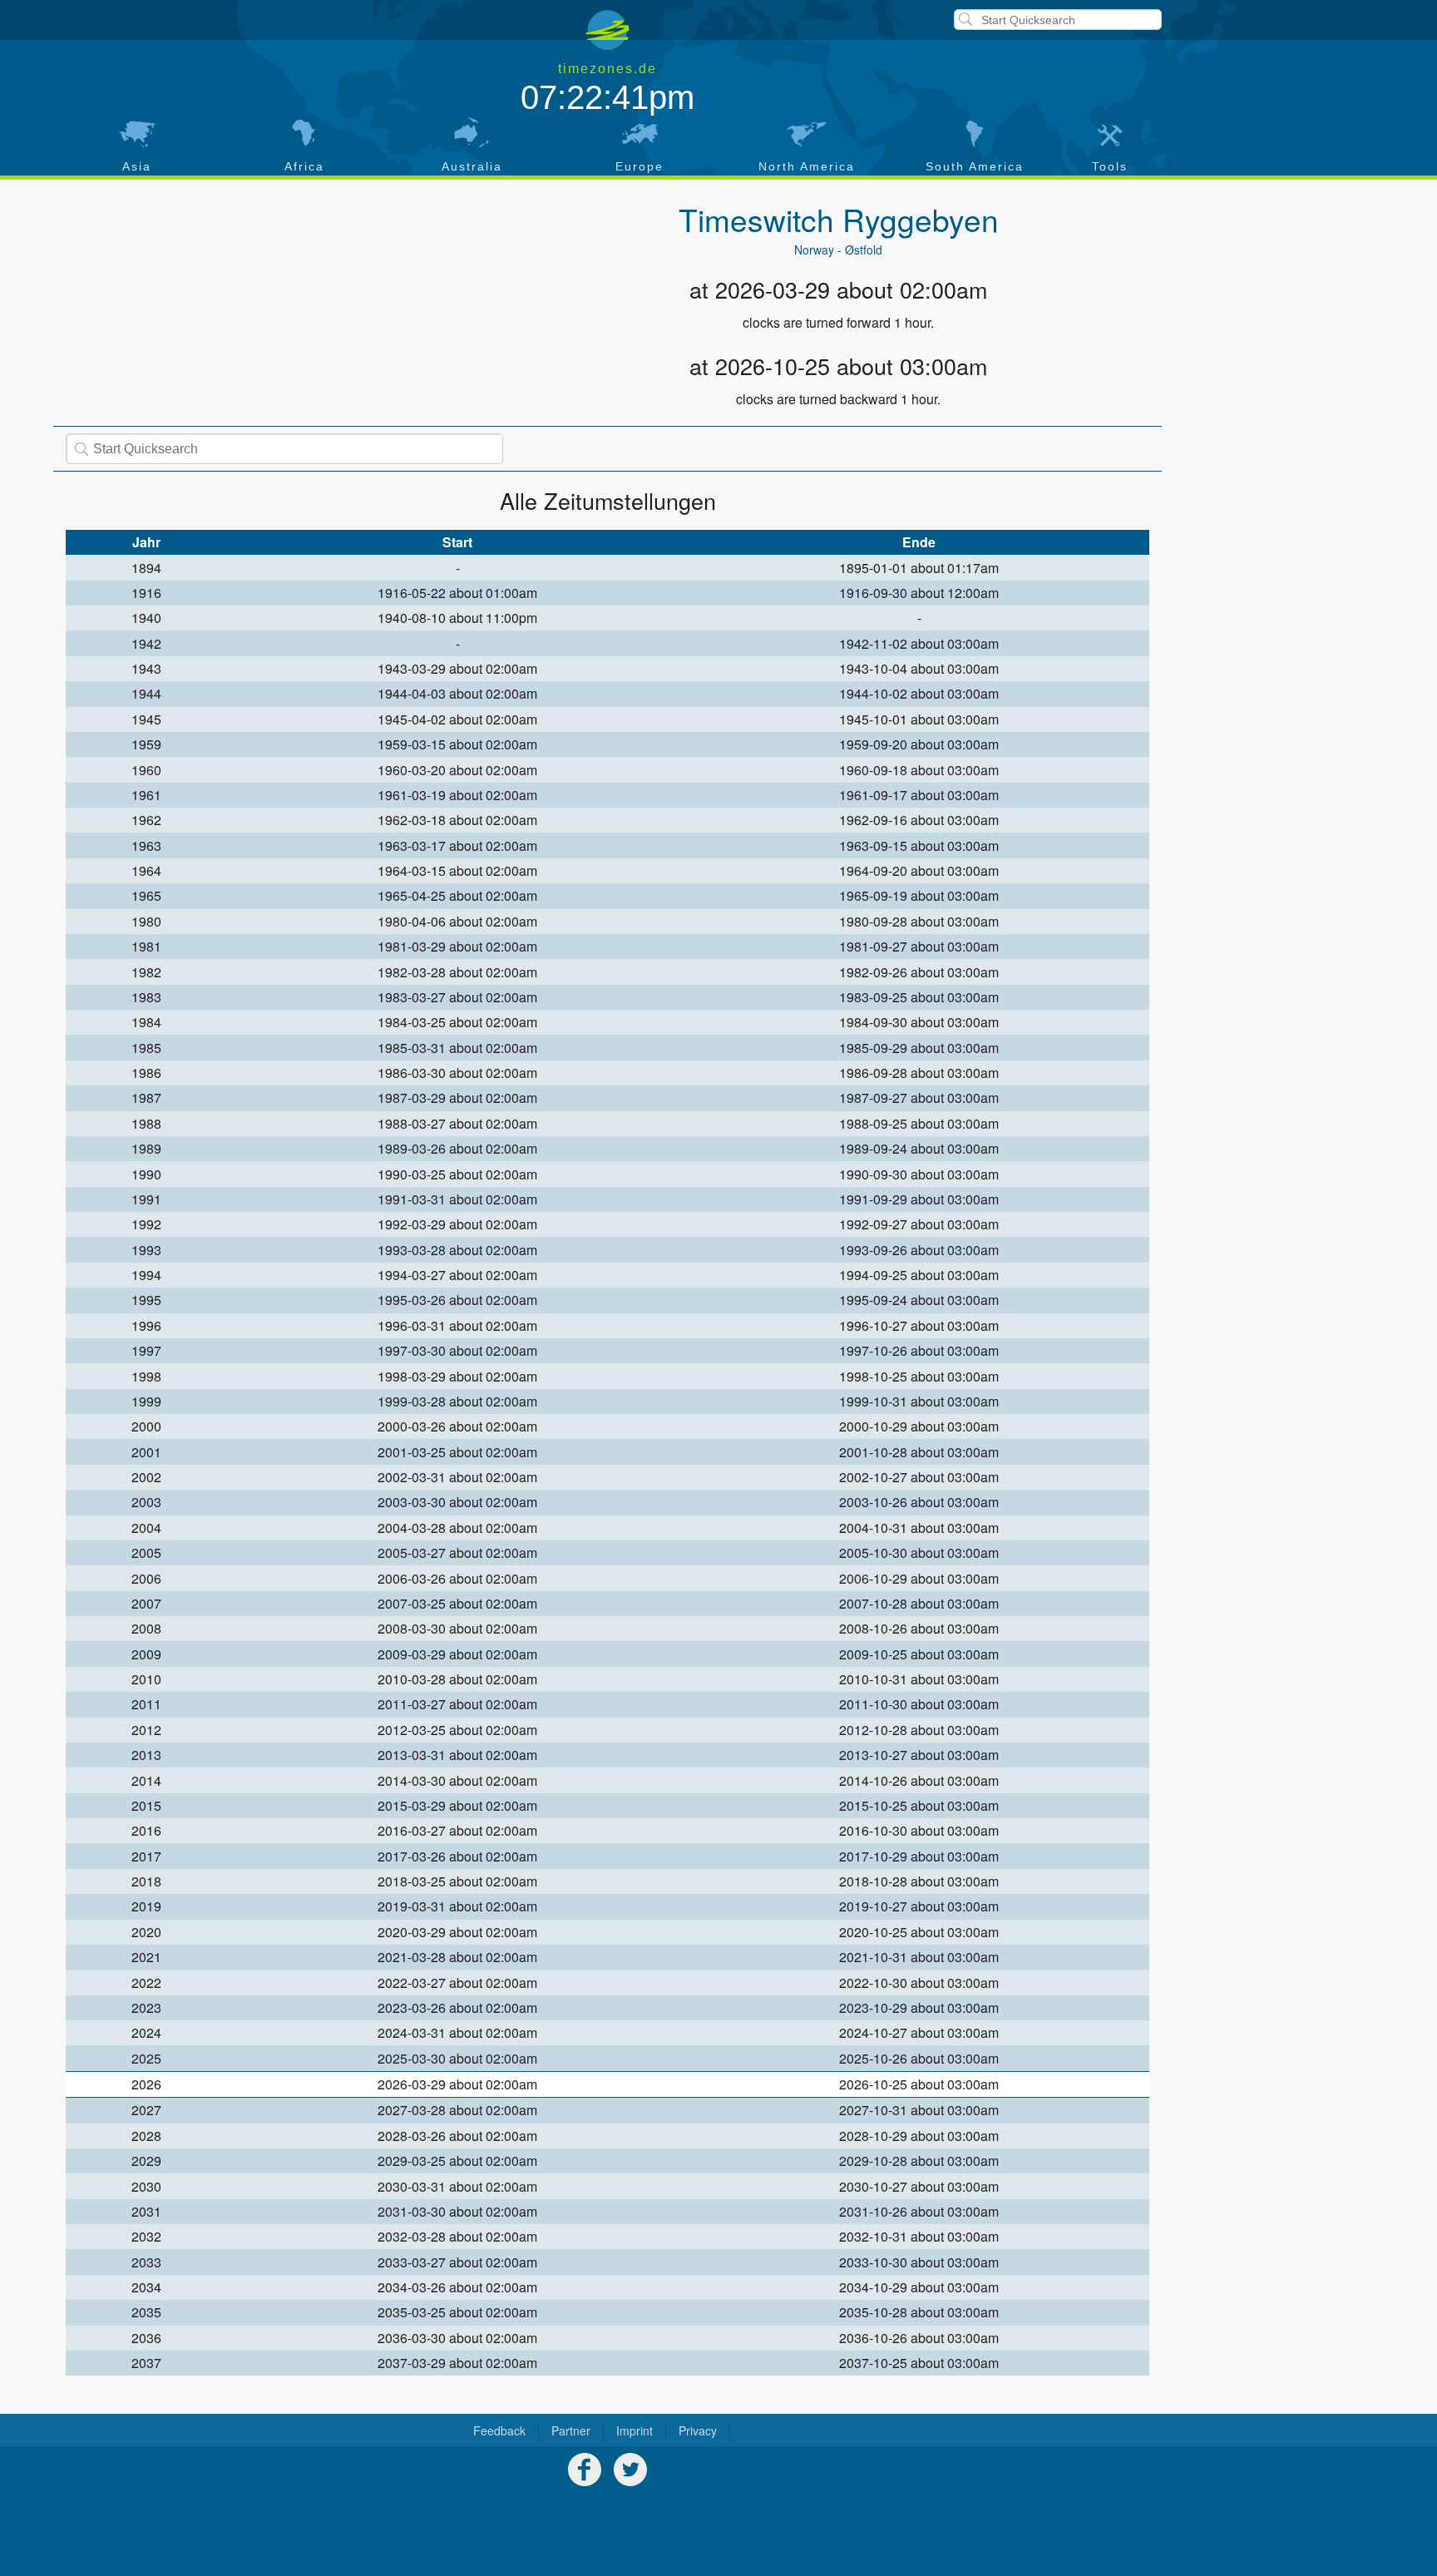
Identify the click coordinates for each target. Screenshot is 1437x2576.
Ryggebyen (921, 219)
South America (975, 166)
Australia (472, 166)
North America (807, 166)
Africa (304, 166)
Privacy (698, 2430)
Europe (639, 166)
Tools (1110, 166)
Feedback (499, 2430)
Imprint (635, 2430)
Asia (137, 166)
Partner (571, 2430)
